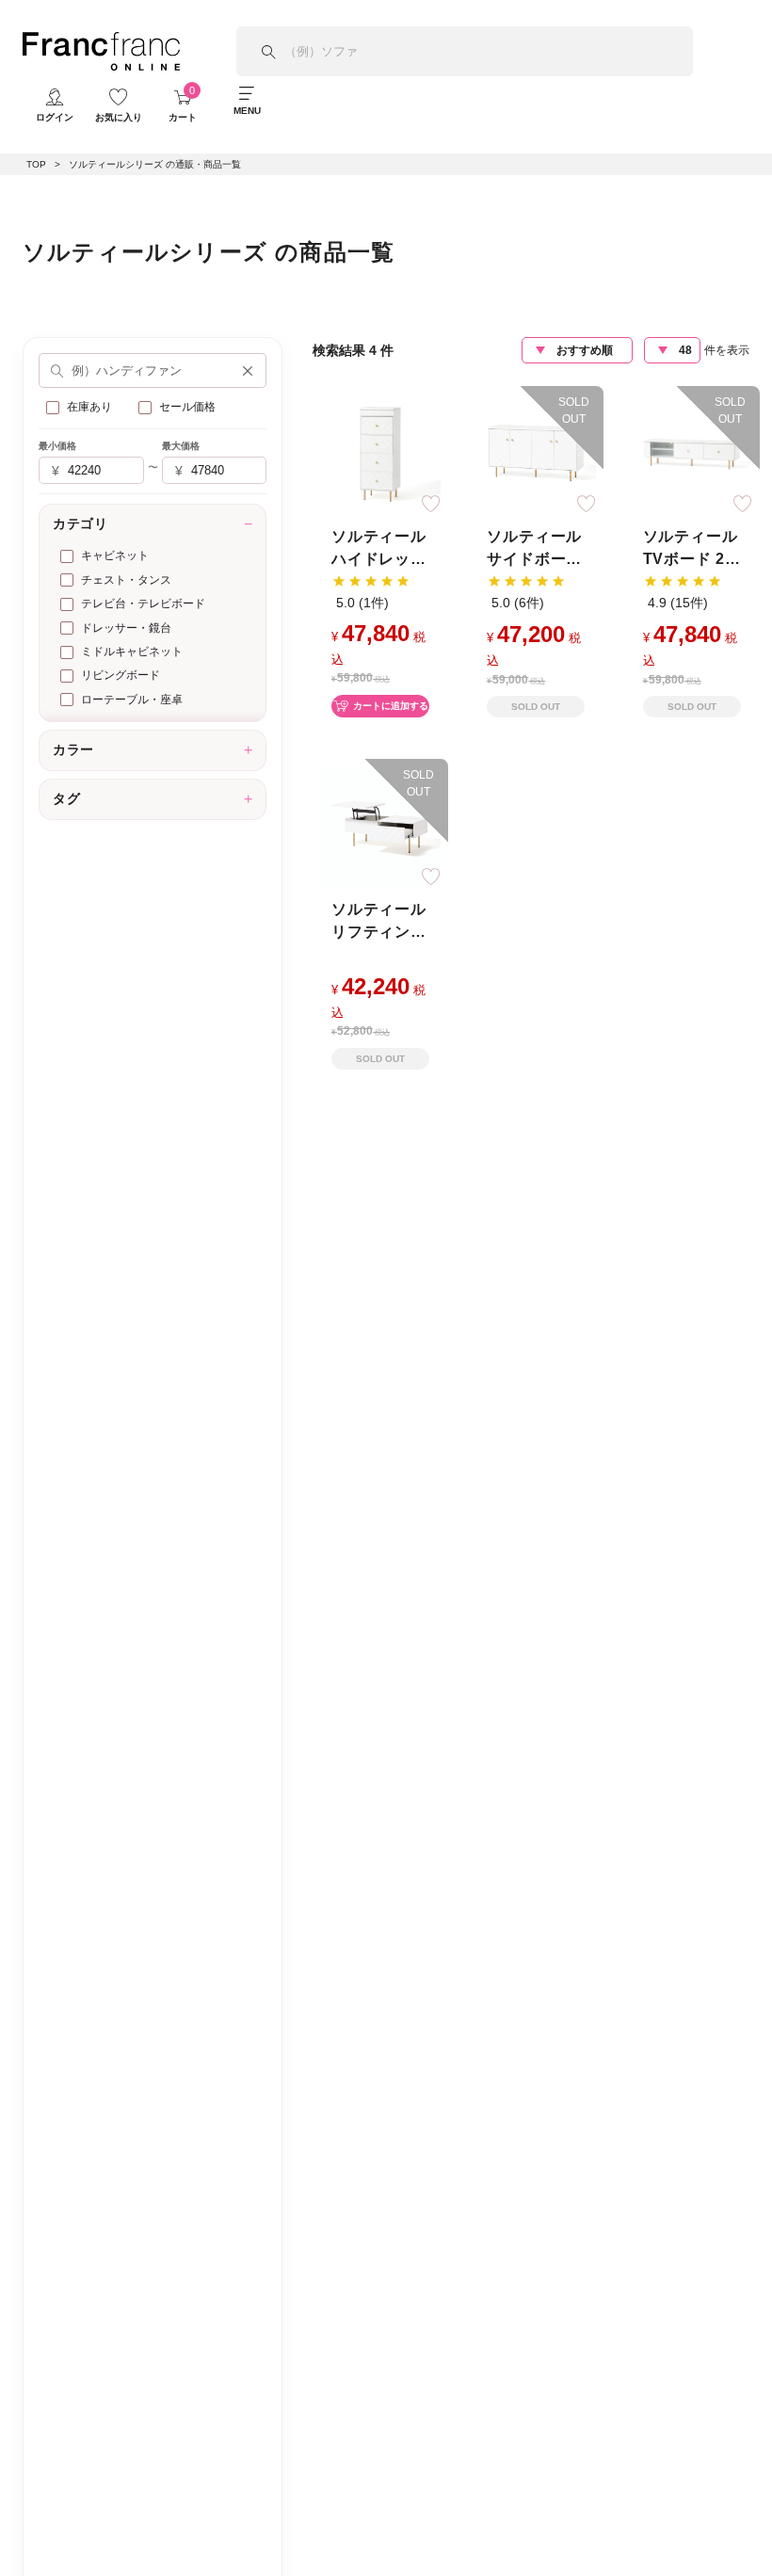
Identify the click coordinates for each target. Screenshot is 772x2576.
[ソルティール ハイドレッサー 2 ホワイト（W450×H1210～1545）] (380, 452)
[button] (248, 371)
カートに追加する (391, 706)
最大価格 (181, 446)
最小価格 (57, 446)
